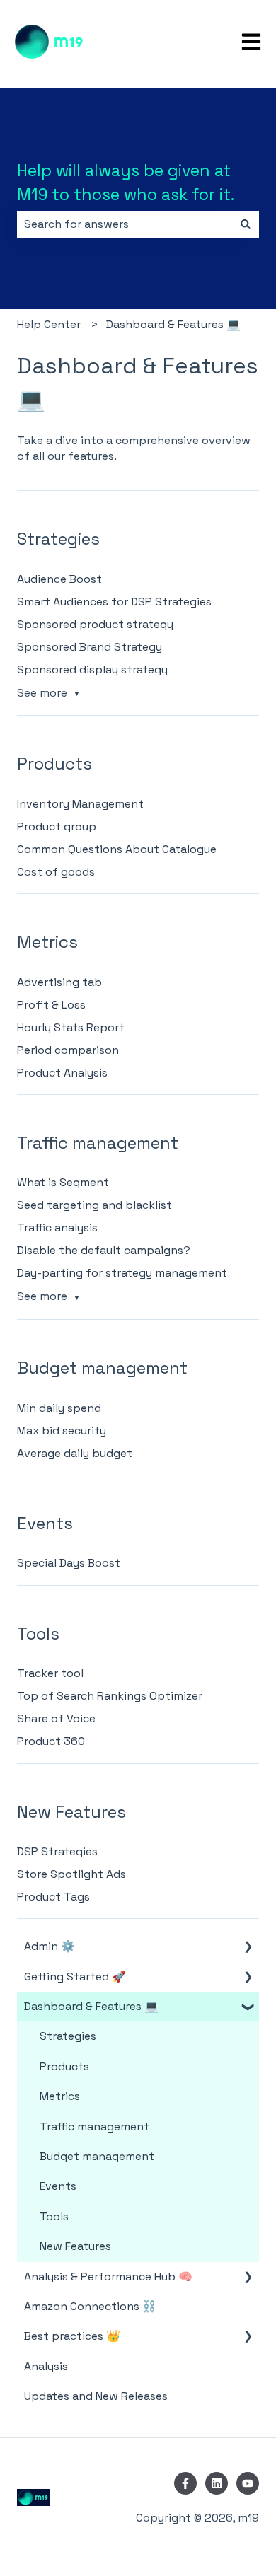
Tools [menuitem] (54, 2216)
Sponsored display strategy (92, 669)
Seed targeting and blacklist (94, 1205)
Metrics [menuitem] (60, 2096)
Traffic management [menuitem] (94, 2127)
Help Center (49, 324)
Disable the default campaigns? (104, 1250)
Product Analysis (62, 1073)
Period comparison (68, 1050)
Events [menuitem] (58, 2186)
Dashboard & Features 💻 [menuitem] (91, 2006)
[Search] (246, 224)
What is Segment (63, 1182)
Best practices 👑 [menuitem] (72, 2336)
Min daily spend (59, 1408)
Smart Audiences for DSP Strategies (114, 602)
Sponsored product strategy (95, 624)
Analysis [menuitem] (46, 2366)
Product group (57, 826)
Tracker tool (50, 1673)
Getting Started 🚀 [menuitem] (75, 1977)
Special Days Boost (69, 1563)
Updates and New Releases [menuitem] (96, 2396)
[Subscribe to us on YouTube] (248, 2483)
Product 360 (51, 1741)
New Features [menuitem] (75, 2246)
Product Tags (53, 1897)
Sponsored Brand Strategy (90, 647)
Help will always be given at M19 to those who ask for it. (126, 183)
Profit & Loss (51, 1005)
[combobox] (125, 224)
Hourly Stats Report (71, 1027)
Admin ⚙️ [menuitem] (50, 1946)
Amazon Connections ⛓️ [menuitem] (90, 2306)
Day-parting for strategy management (122, 1273)
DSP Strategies (57, 1851)
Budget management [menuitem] (97, 2156)
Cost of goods (56, 872)
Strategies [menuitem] (68, 2036)
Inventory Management (80, 804)
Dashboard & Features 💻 (173, 324)
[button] (248, 1948)
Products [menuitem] (64, 2066)
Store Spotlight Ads (71, 1874)
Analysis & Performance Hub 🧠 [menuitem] (108, 2276)
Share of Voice (56, 1718)
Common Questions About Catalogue (117, 849)
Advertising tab (59, 982)
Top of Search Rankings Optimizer (110, 1696)
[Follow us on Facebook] (185, 2483)
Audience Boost (59, 579)
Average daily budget (75, 1453)
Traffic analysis (57, 1228)
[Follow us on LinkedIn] (217, 2483)
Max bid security (62, 1431)
